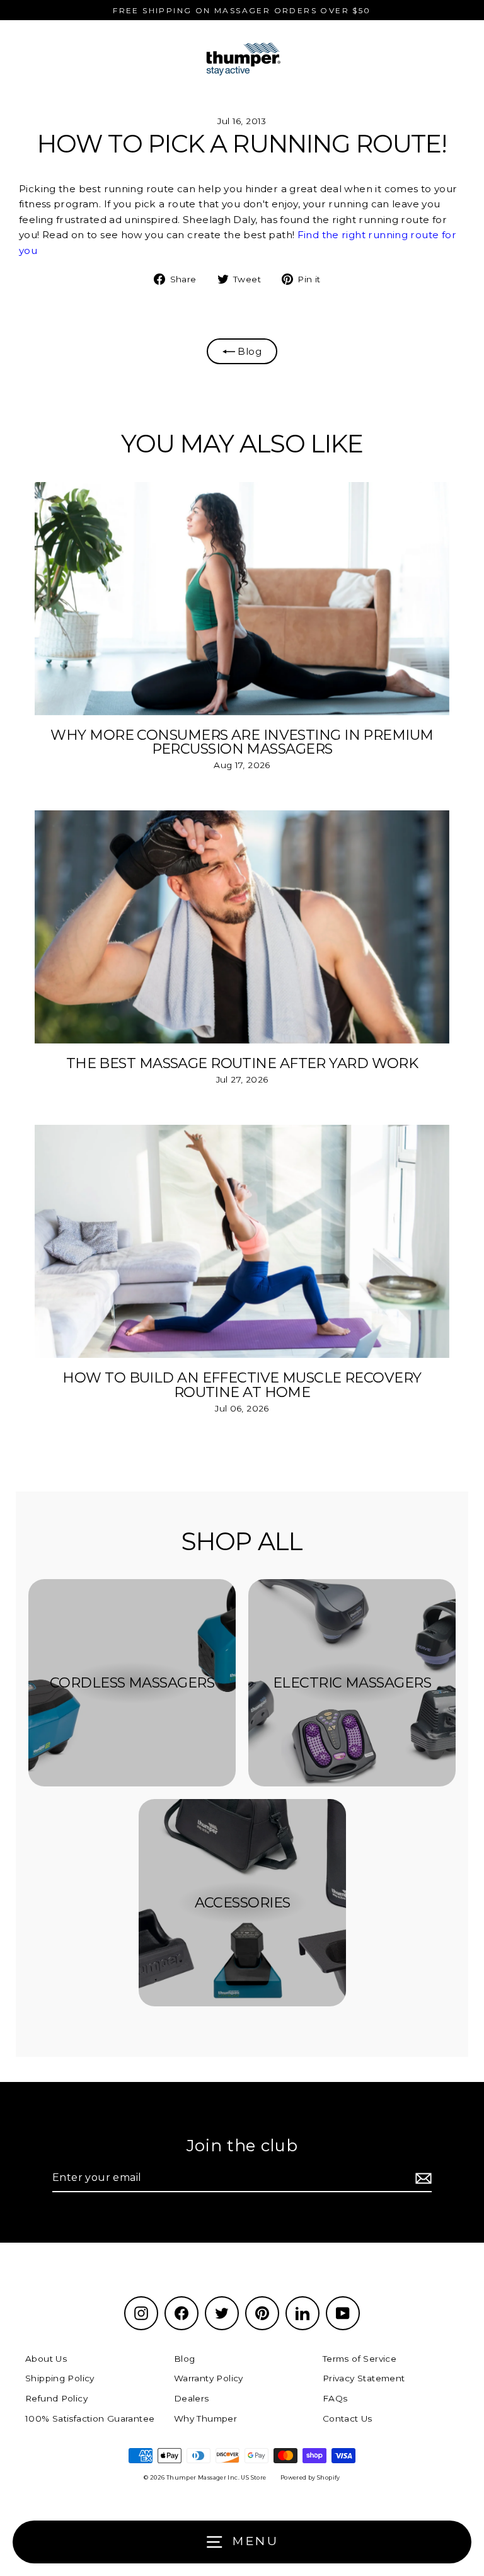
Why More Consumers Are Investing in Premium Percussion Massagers (242, 742)
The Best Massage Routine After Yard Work (242, 1063)
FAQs (335, 2398)
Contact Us (348, 2418)
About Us (46, 2359)
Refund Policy (56, 2398)
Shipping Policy (60, 2378)
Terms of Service (360, 2359)
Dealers (192, 2398)
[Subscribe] (422, 2178)
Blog (248, 351)
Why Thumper (205, 2418)
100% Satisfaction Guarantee (90, 2418)
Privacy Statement (364, 2378)
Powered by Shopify (310, 2477)
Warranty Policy (209, 2378)
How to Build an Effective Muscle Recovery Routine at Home (242, 1384)
